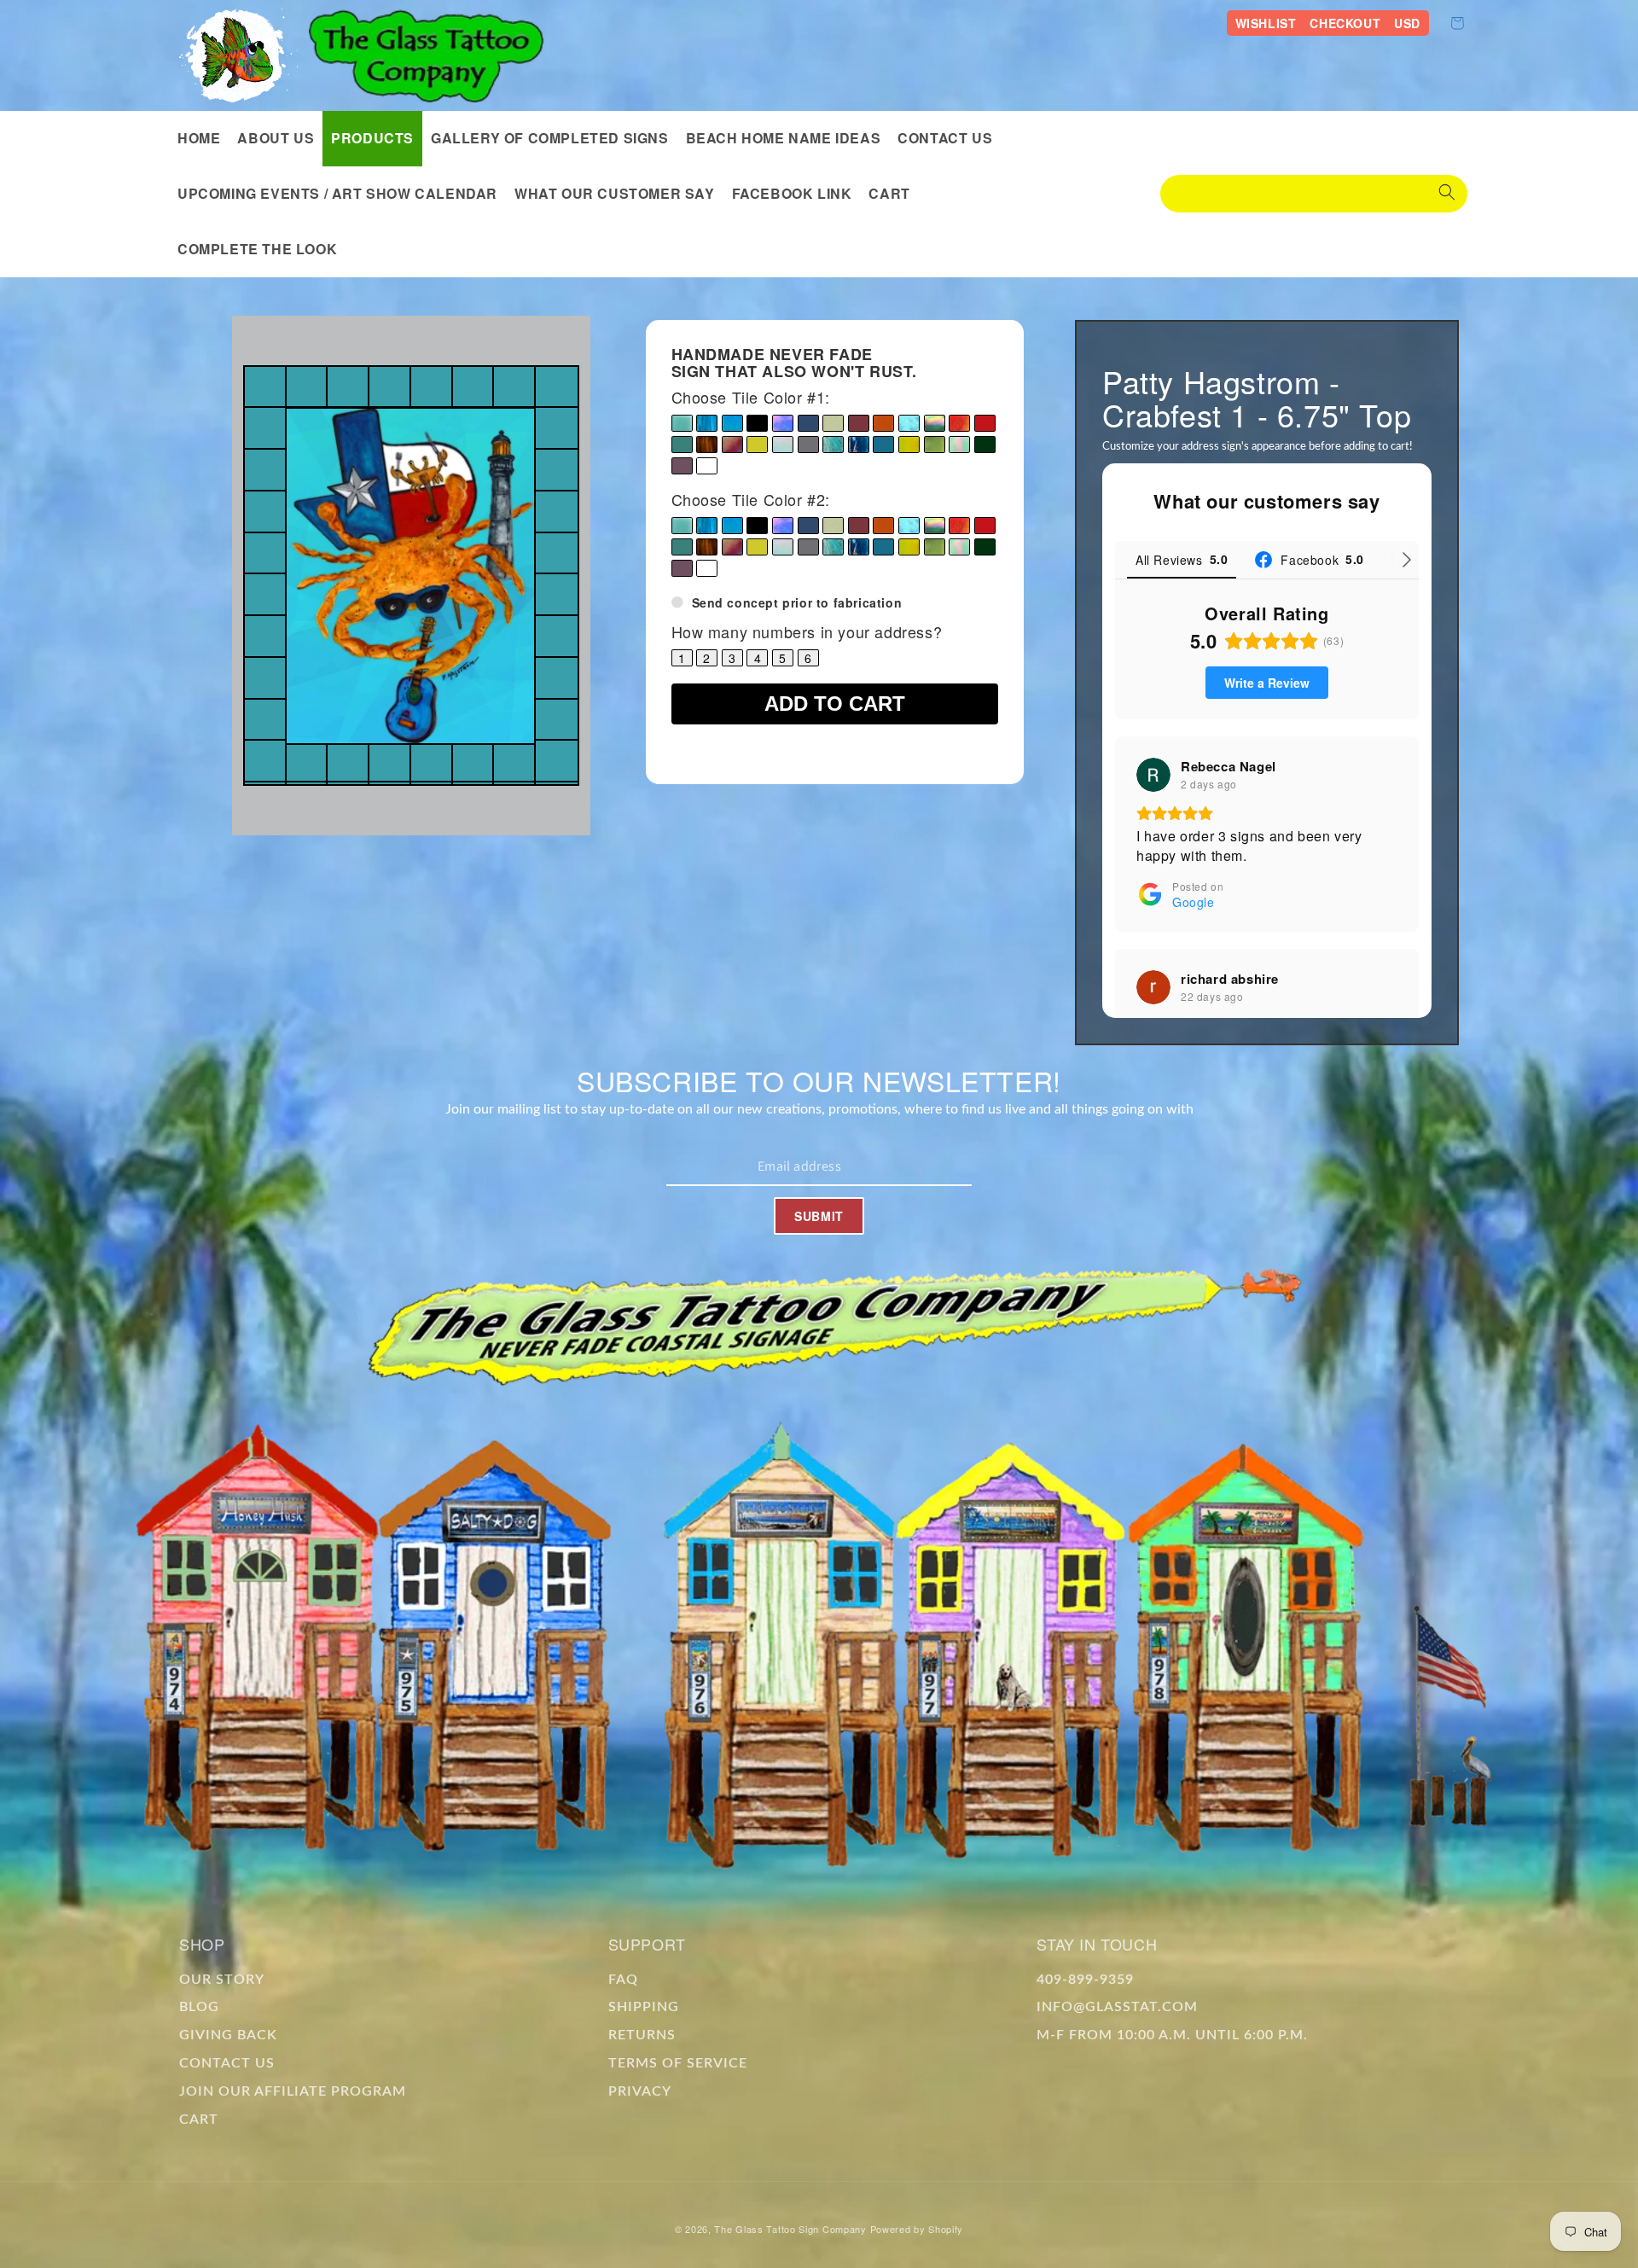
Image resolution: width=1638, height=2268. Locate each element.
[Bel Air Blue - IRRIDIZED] (732, 423)
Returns (642, 2035)
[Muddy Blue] (883, 445)
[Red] (985, 423)
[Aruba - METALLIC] (707, 423)
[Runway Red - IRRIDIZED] (732, 445)
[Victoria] (682, 466)
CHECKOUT (1345, 23)
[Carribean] (808, 423)
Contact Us (227, 2063)
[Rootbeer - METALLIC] (707, 445)
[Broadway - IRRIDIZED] (783, 423)
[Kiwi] (935, 445)
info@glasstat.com (1117, 2007)
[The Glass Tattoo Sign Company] (239, 55)
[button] (372, 139)
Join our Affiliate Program (293, 2091)
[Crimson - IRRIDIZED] (859, 423)
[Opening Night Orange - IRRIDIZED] (959, 423)
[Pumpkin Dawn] (883, 423)
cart (199, 2120)
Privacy (640, 2091)
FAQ (623, 1980)
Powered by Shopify (917, 2229)
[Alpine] (682, 423)
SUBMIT (819, 1216)
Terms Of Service (678, 2063)
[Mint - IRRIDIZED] (959, 445)
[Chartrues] (833, 423)
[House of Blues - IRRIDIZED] (909, 423)
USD (1407, 23)
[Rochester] (682, 445)
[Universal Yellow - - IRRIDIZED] (909, 445)
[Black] (757, 423)
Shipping (644, 2007)
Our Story (222, 1980)
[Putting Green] (985, 445)
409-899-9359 (1085, 1980)
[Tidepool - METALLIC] (859, 445)
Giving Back (228, 2035)
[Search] (1447, 194)
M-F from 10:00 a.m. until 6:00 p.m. (1172, 2035)
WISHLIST (1266, 23)
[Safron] (757, 445)
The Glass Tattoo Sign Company (790, 2229)
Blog (199, 2007)
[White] (707, 466)
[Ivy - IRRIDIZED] (935, 423)
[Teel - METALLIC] (833, 445)
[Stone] (808, 445)
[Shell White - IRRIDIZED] (783, 445)
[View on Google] (1153, 775)
